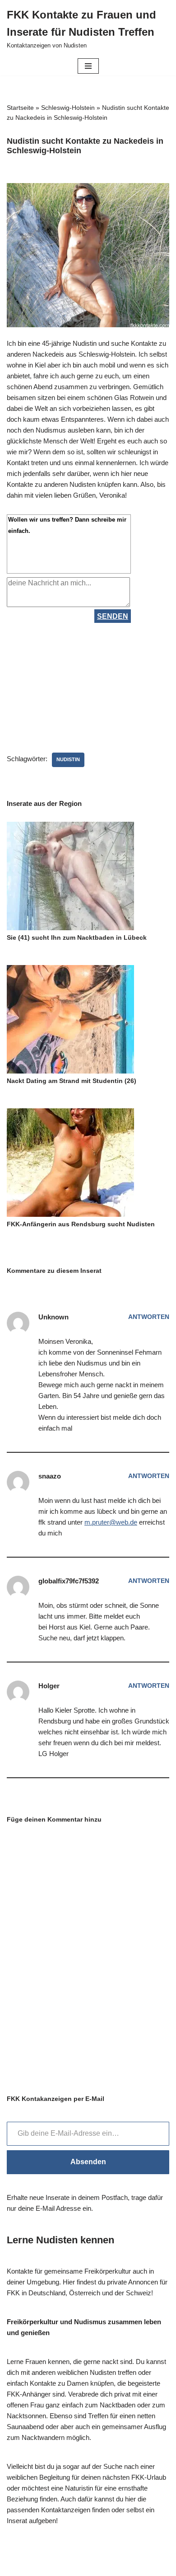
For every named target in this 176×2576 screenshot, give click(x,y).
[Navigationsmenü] (88, 66)
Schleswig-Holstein (68, 108)
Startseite (20, 108)
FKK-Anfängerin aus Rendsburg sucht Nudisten (81, 1224)
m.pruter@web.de (111, 1522)
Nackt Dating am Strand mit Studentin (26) (72, 1081)
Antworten (149, 1317)
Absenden (88, 2162)
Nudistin (68, 759)
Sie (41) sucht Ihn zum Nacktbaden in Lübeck (77, 937)
